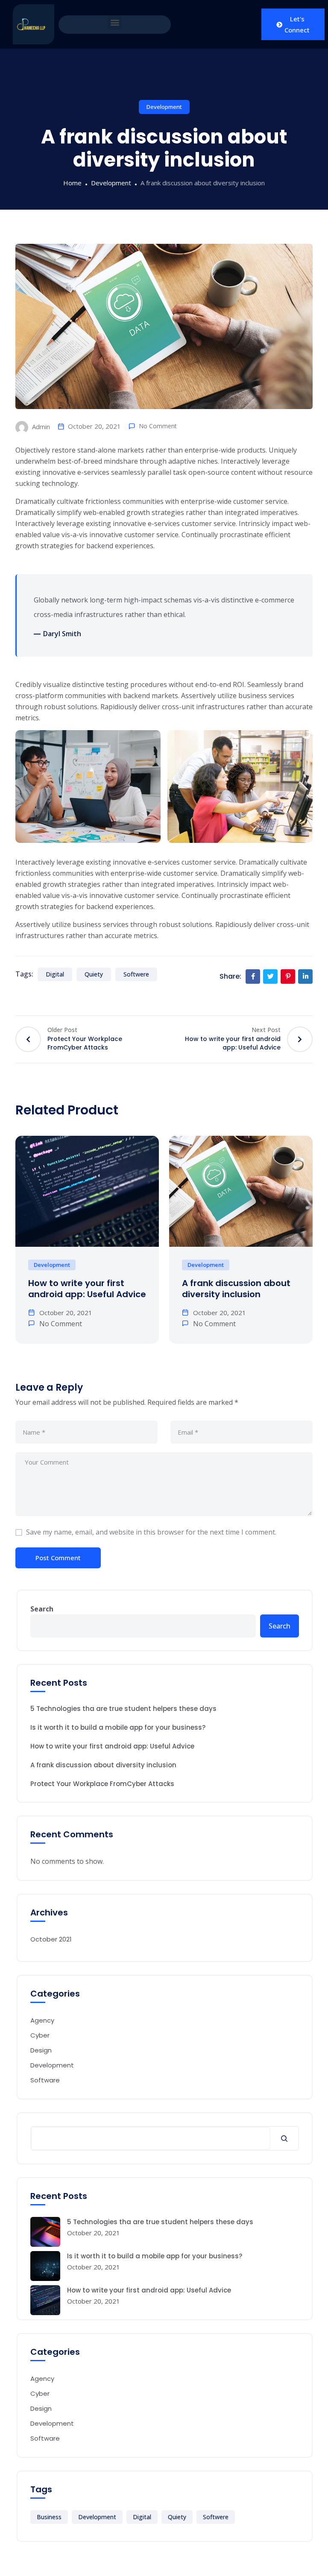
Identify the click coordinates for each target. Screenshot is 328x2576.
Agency (42, 2020)
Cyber (40, 2035)
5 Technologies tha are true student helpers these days (123, 1709)
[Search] (284, 2138)
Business (49, 2517)
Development (164, 107)
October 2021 (51, 1939)
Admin (40, 427)
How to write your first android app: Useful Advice (87, 1289)
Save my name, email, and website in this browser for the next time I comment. (151, 1532)
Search (42, 1609)
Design (41, 2050)
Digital (55, 974)
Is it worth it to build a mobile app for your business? (118, 1727)
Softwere (136, 974)
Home (72, 183)
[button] (115, 22)
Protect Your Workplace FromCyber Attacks (102, 1784)
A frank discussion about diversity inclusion (236, 1289)
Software (45, 2080)
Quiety (94, 974)
